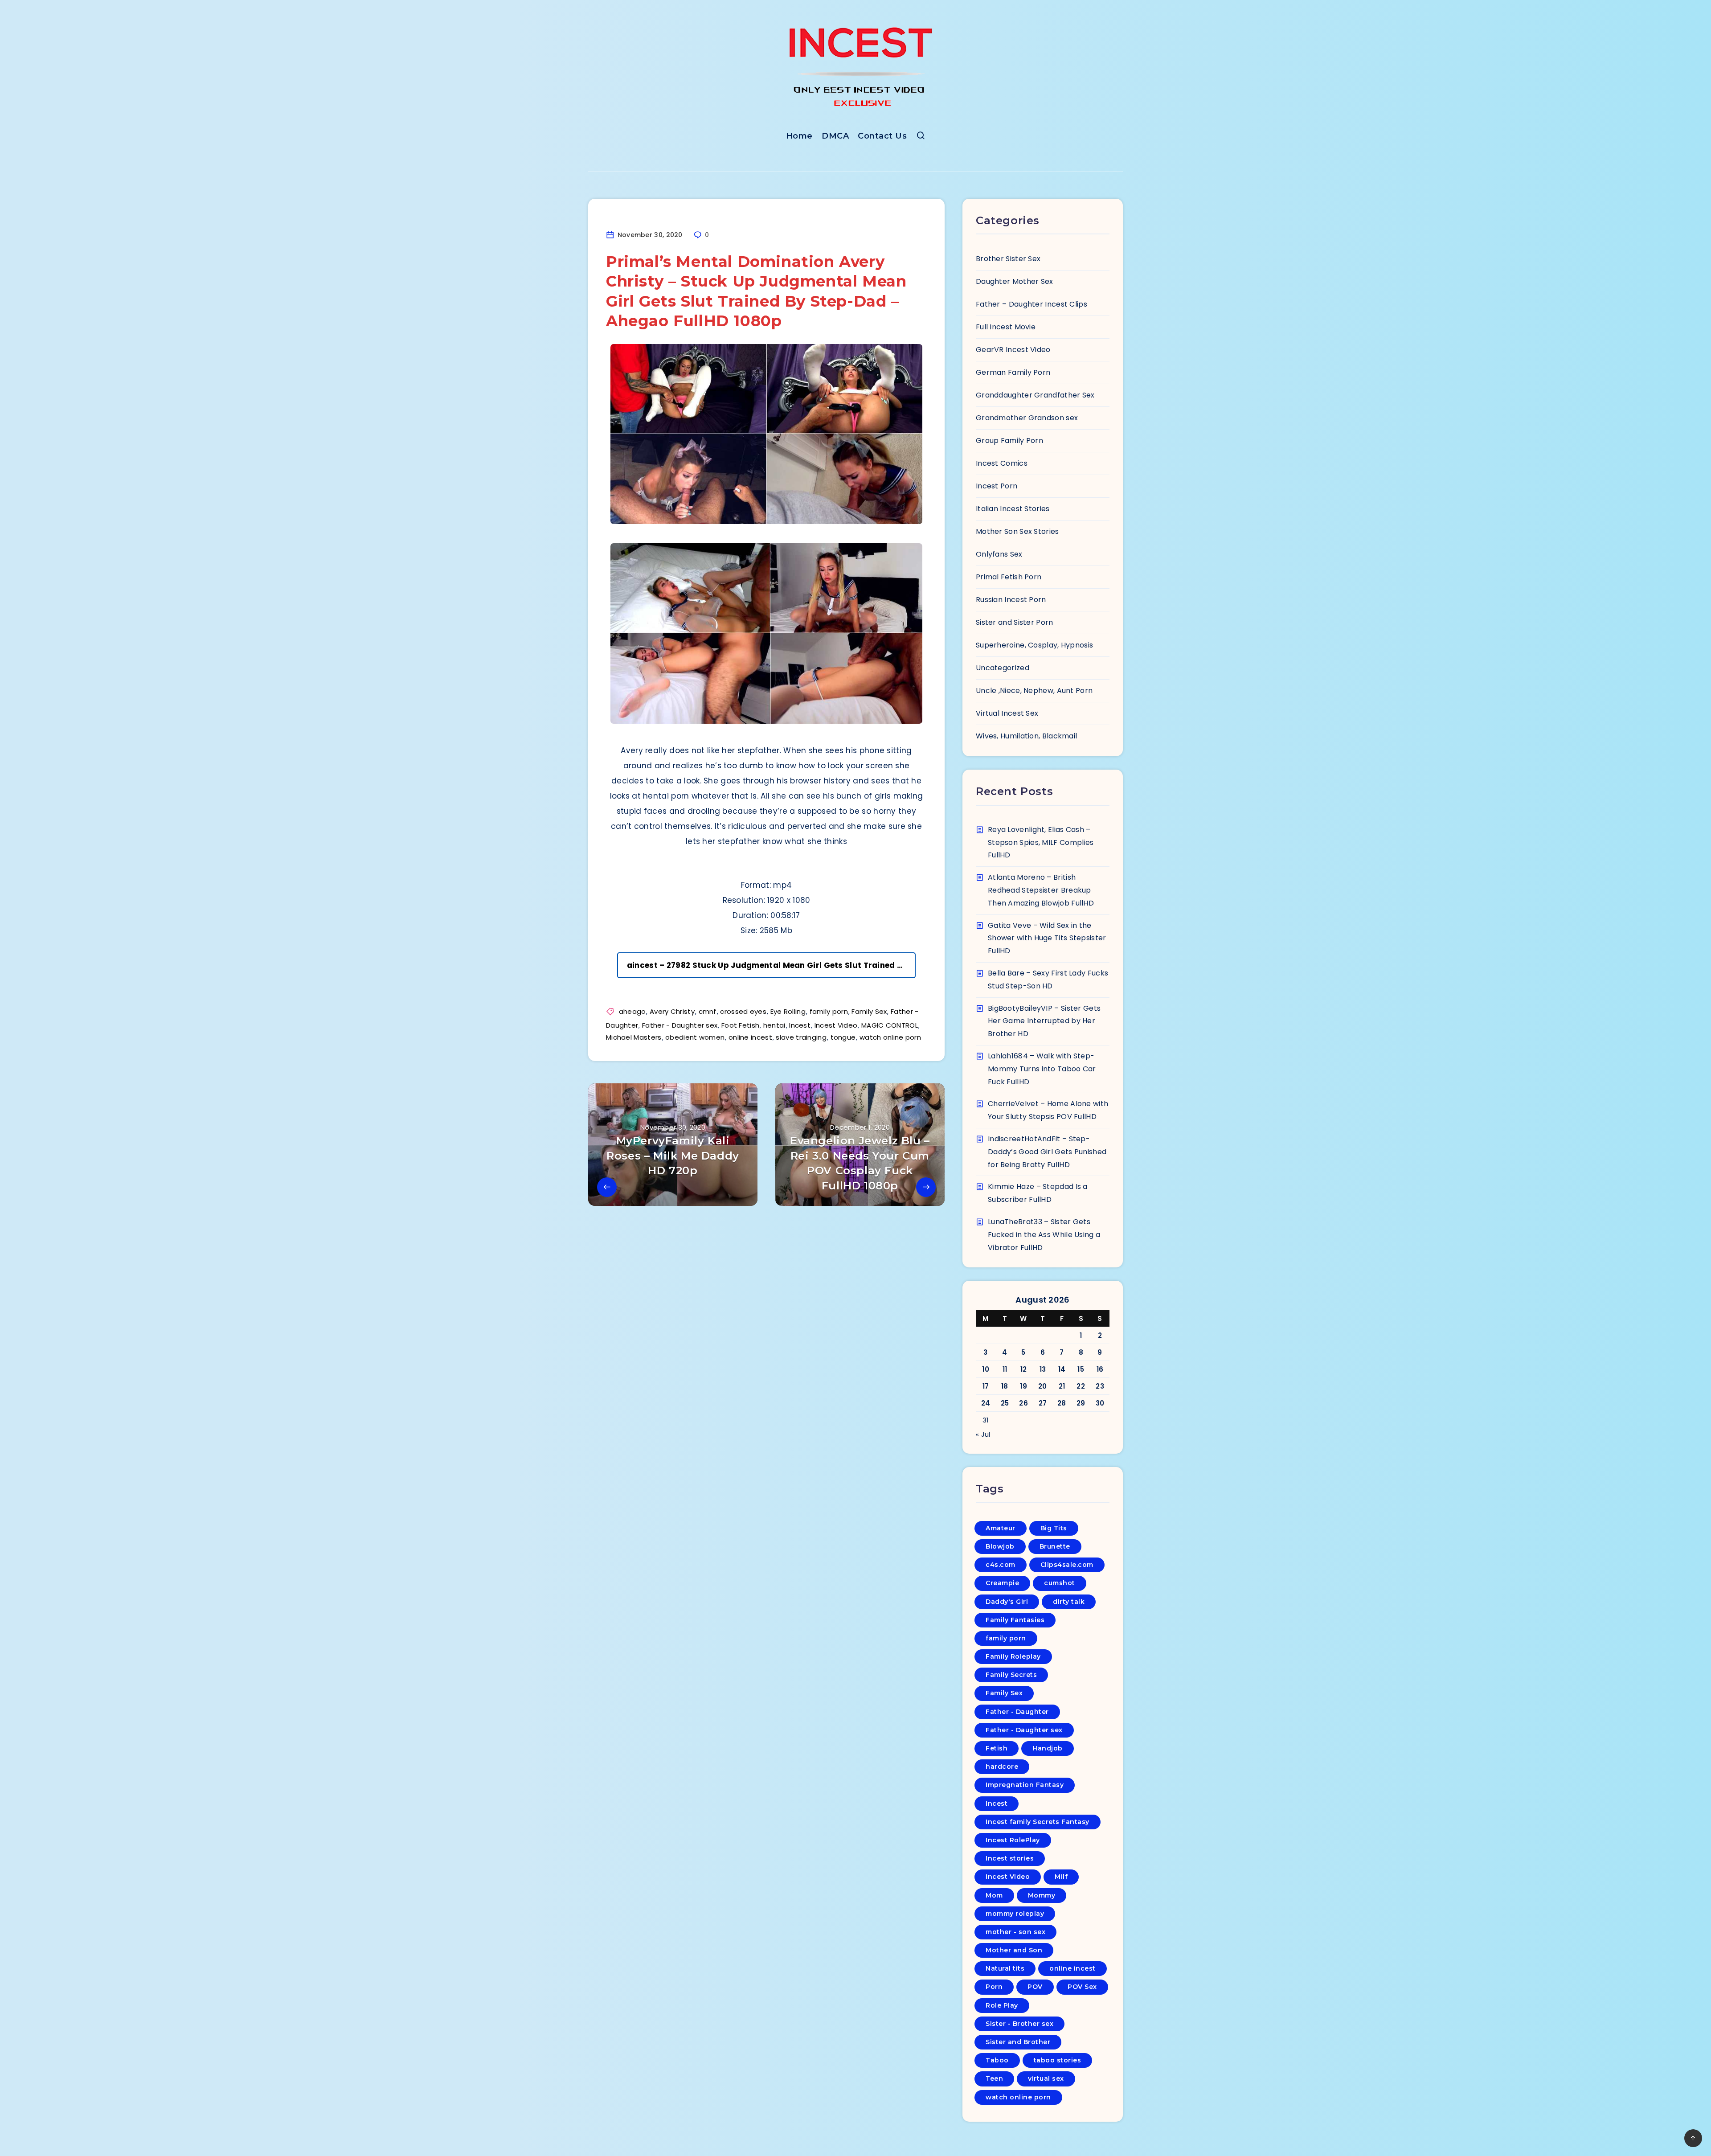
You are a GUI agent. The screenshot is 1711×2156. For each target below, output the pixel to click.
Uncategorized (1003, 668)
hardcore (1002, 1767)
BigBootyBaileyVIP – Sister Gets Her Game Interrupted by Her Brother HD (1044, 1021)
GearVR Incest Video (1013, 350)
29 (1081, 1403)
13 (1043, 1369)
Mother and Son (1014, 1950)
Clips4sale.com (1067, 1565)
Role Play (1002, 2005)
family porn (829, 1011)
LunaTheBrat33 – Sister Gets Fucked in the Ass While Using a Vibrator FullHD (1044, 1235)
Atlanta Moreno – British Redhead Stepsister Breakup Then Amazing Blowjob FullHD (1041, 890)
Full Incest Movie (1006, 327)
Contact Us (882, 136)
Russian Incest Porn (1011, 600)
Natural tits (1005, 1968)
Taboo (997, 2060)
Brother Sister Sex (1008, 259)
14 (1062, 1369)
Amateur (1001, 1528)
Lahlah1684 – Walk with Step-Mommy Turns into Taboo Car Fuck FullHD (1042, 1069)
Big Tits (1054, 1528)
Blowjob (1000, 1546)
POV (1035, 1987)
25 (1005, 1403)
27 (1043, 1403)
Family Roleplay (1013, 1656)
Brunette (1055, 1546)
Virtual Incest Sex (1007, 713)
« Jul (983, 1434)
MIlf (1061, 1877)
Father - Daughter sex (680, 1025)
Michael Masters (634, 1037)
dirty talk (1069, 1602)
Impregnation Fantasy (1025, 1785)
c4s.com (1001, 1565)
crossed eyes (743, 1011)
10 (986, 1369)
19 (1023, 1386)
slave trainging (801, 1037)
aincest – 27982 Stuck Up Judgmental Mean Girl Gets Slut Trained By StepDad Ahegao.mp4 (771, 965)
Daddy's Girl (1007, 1602)
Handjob (1048, 1748)
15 (1081, 1369)
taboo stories (1058, 2060)
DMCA (835, 136)
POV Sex (1082, 1987)
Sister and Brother (1018, 2042)
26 (1023, 1403)
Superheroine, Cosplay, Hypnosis (1034, 645)
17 (986, 1386)
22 (1081, 1386)
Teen (994, 2078)
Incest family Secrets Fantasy (1038, 1822)
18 (1005, 1386)
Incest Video (836, 1025)
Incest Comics (1002, 463)
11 (1005, 1369)
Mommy (1042, 1895)
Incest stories (1010, 1858)
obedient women (695, 1037)
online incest (750, 1037)
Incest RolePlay (1013, 1840)
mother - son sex (1015, 1932)
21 (1062, 1386)
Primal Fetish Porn (1009, 577)
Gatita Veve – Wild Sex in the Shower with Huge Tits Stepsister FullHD (1047, 938)
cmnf (708, 1011)
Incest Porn (997, 486)
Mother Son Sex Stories (1017, 531)
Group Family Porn (1009, 441)
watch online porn (890, 1037)
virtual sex (1046, 2078)
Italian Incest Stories (1013, 509)
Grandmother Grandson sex (1027, 418)
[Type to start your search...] (921, 137)
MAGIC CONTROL (890, 1025)
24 (986, 1403)
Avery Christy (672, 1011)
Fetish (997, 1748)
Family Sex (869, 1011)
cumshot (1060, 1583)
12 (1024, 1369)
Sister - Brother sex (1019, 2024)
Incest (800, 1025)
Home (799, 136)
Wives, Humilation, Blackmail (1026, 736)
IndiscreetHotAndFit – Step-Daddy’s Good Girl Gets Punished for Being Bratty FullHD (1047, 1152)
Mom (994, 1895)
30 (1100, 1403)
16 (1100, 1369)
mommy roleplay (1015, 1914)
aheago (632, 1011)
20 (1043, 1386)
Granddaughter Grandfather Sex (1035, 395)
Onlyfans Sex (999, 554)
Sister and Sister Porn (1015, 622)
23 (1100, 1386)
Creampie (1002, 1583)
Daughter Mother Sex (1015, 281)
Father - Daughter (1017, 1712)
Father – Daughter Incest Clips (1032, 304)
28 (1062, 1403)
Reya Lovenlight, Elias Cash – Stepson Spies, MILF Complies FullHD (1041, 842)
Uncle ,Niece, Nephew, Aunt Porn (1034, 691)
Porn (994, 1987)
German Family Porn (1013, 372)
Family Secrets (1011, 1675)
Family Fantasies (1015, 1620)
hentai (774, 1025)
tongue (843, 1037)
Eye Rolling (788, 1011)
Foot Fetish (740, 1025)
